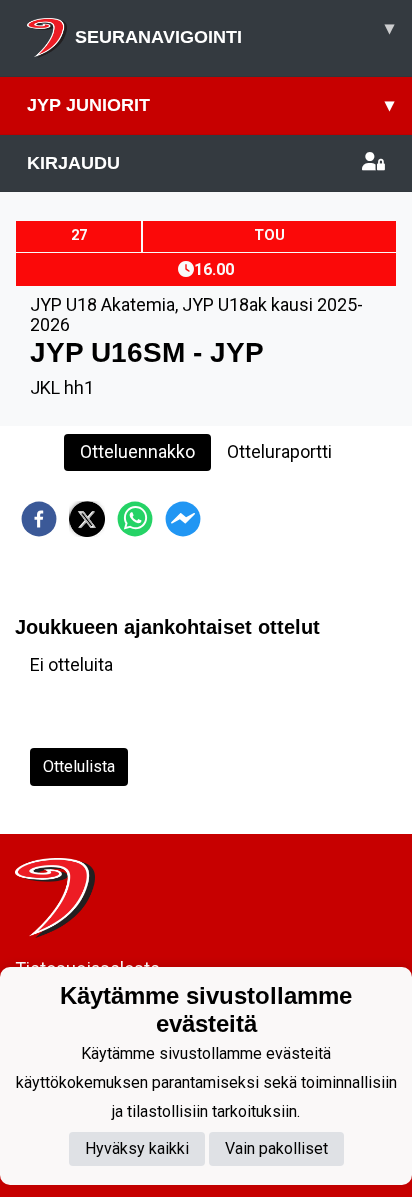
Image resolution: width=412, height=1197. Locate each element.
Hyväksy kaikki (137, 1148)
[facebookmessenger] (183, 519)
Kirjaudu (73, 163)
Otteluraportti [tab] (279, 451)
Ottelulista (79, 766)
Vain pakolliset (276, 1148)
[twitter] (87, 519)
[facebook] (39, 519)
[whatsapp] (135, 519)
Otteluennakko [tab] (137, 451)
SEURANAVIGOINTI (234, 32)
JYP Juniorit (210, 105)
